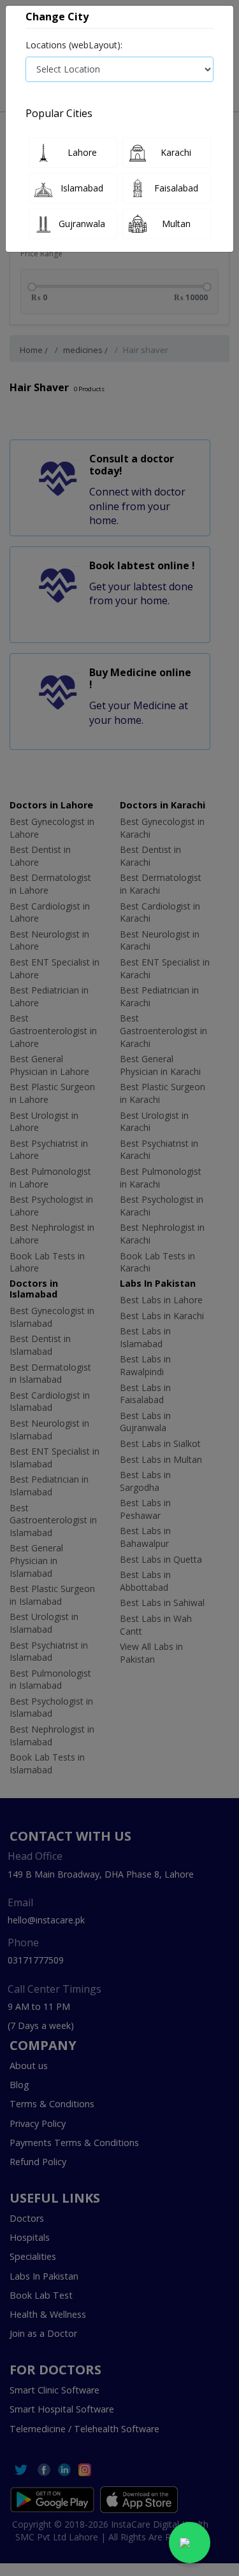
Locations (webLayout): (74, 45)
